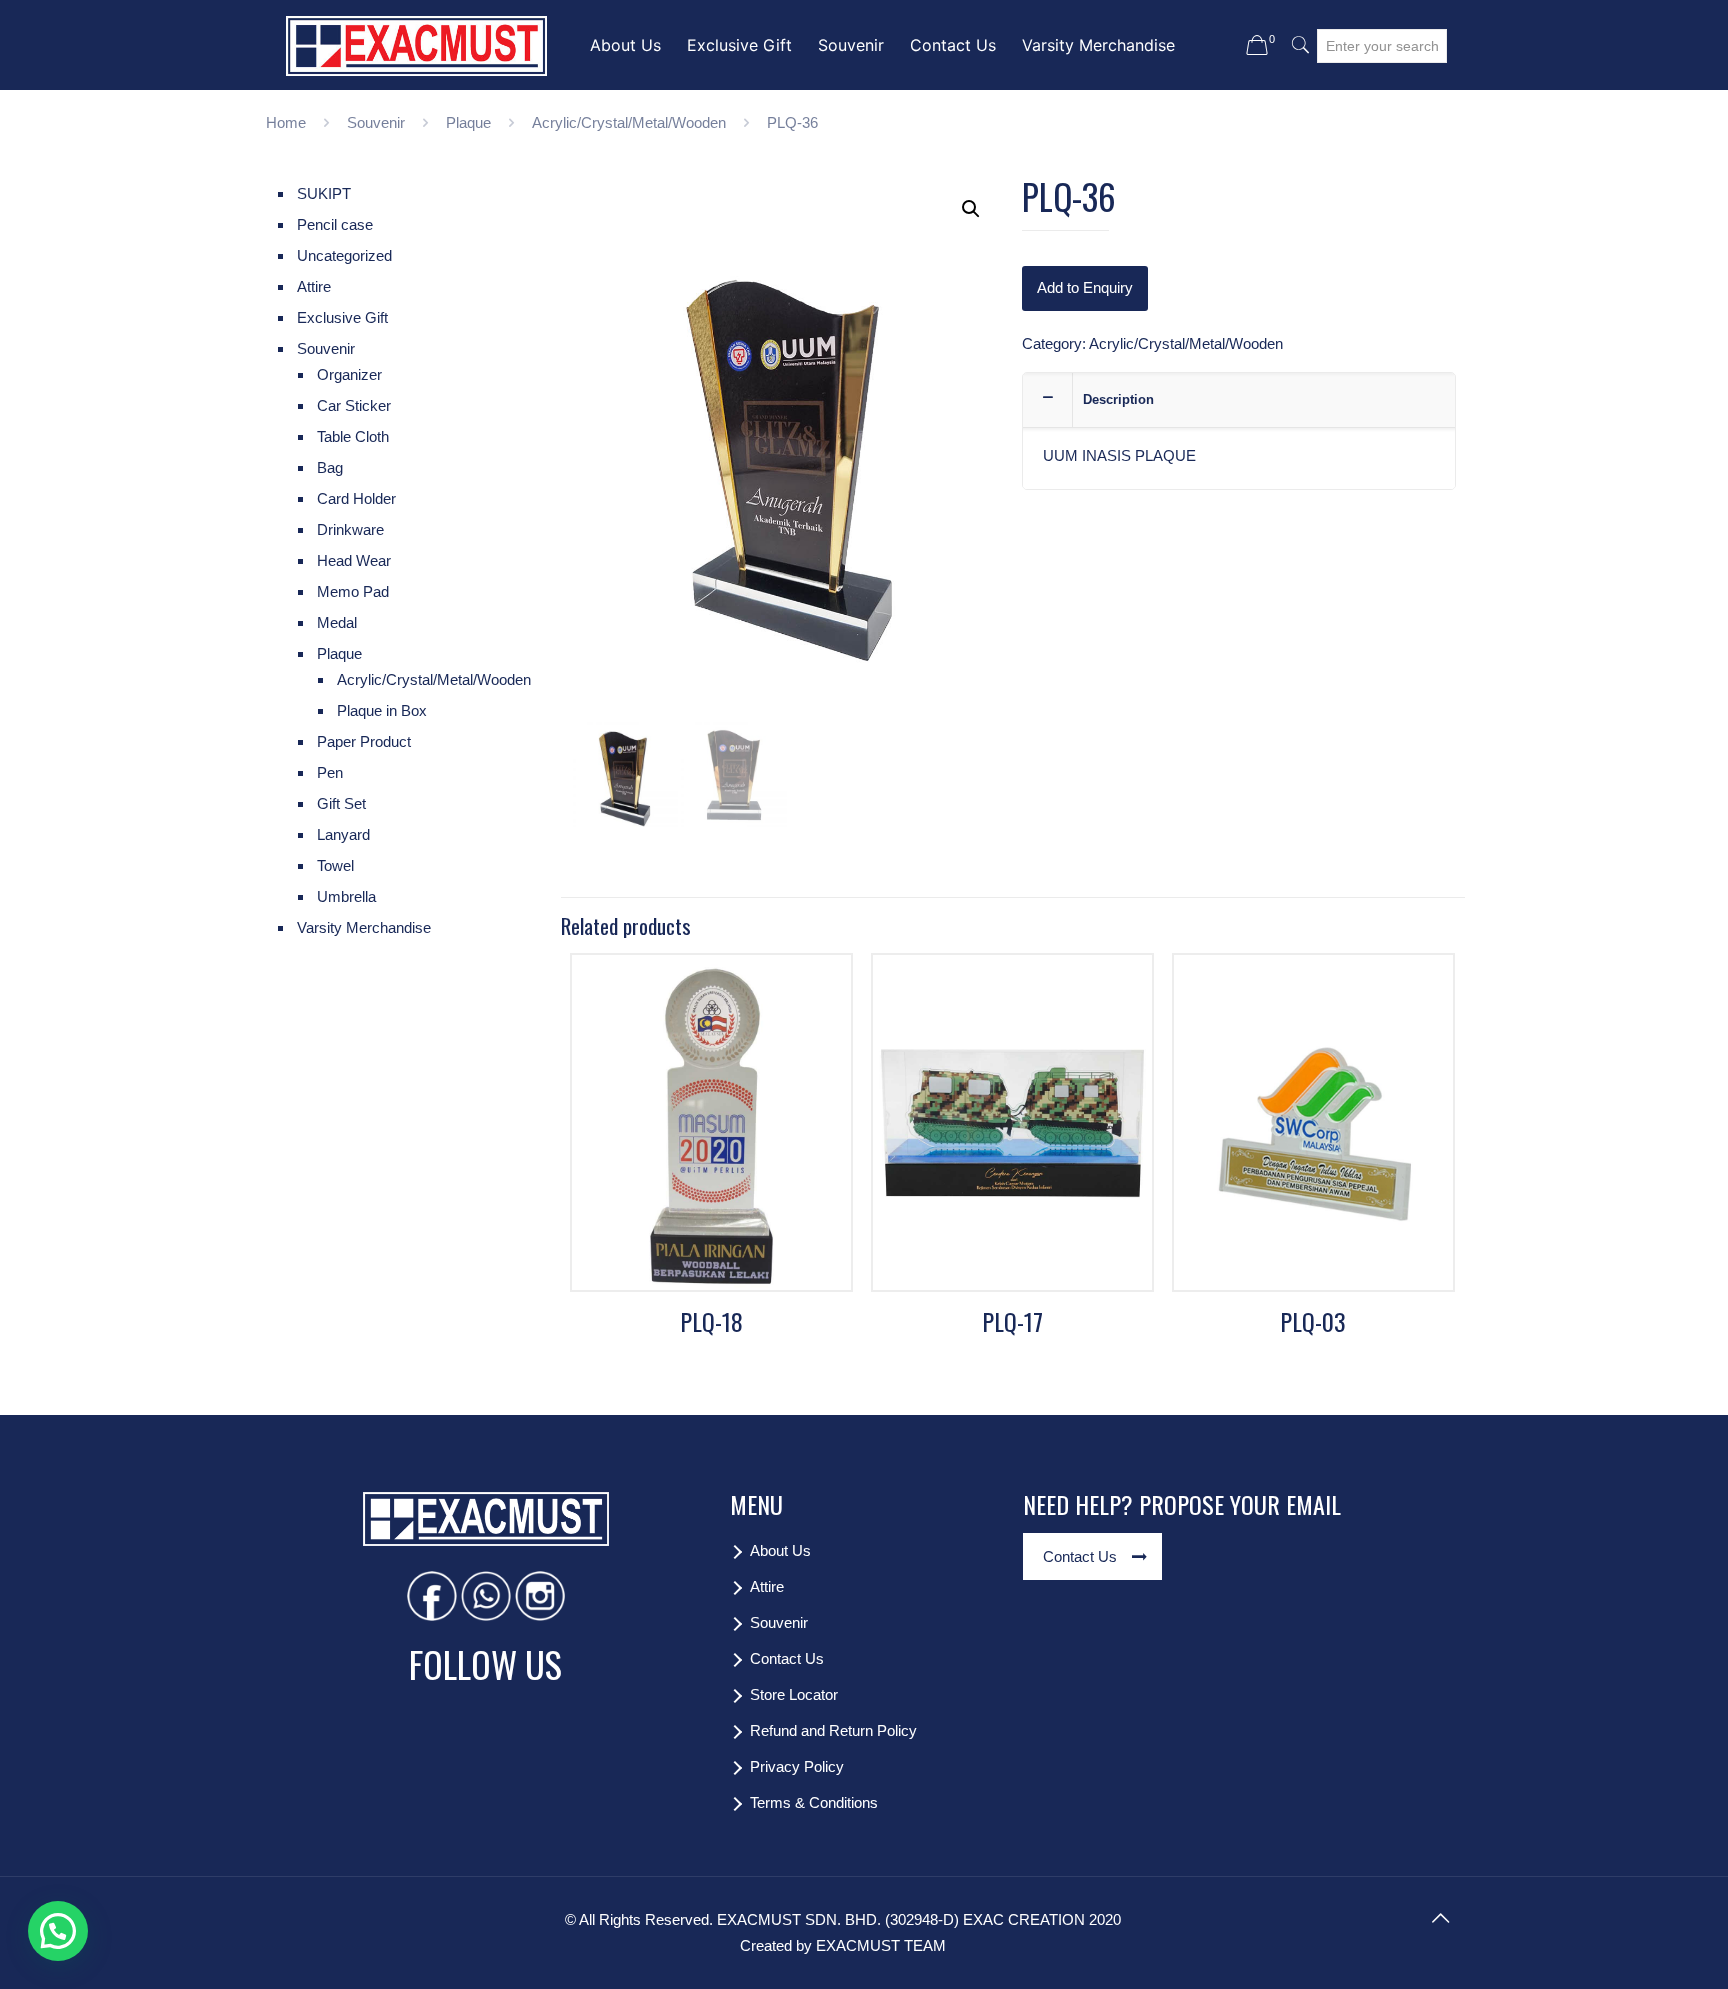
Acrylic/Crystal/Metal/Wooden (629, 122)
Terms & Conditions (814, 1802)
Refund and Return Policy (833, 1730)
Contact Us (787, 1658)
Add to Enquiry (1085, 287)
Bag (330, 467)
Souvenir (376, 122)
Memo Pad (353, 591)
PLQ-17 (1012, 1321)
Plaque (468, 122)
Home (286, 122)
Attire (314, 286)
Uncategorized (344, 255)
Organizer (349, 374)
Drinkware (350, 529)
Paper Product (364, 741)
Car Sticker (354, 405)
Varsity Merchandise (364, 927)
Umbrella (346, 896)
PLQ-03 (1313, 1321)
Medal (337, 622)
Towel (335, 865)
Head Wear (354, 560)
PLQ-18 (711, 1321)
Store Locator (794, 1694)
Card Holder (356, 498)
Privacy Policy (797, 1766)
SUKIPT (324, 193)
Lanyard (343, 834)
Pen (330, 772)
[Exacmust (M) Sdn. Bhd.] (416, 45)
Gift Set (341, 803)
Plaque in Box (382, 710)
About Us (780, 1550)
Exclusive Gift (342, 317)
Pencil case (335, 224)
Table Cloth (353, 436)
